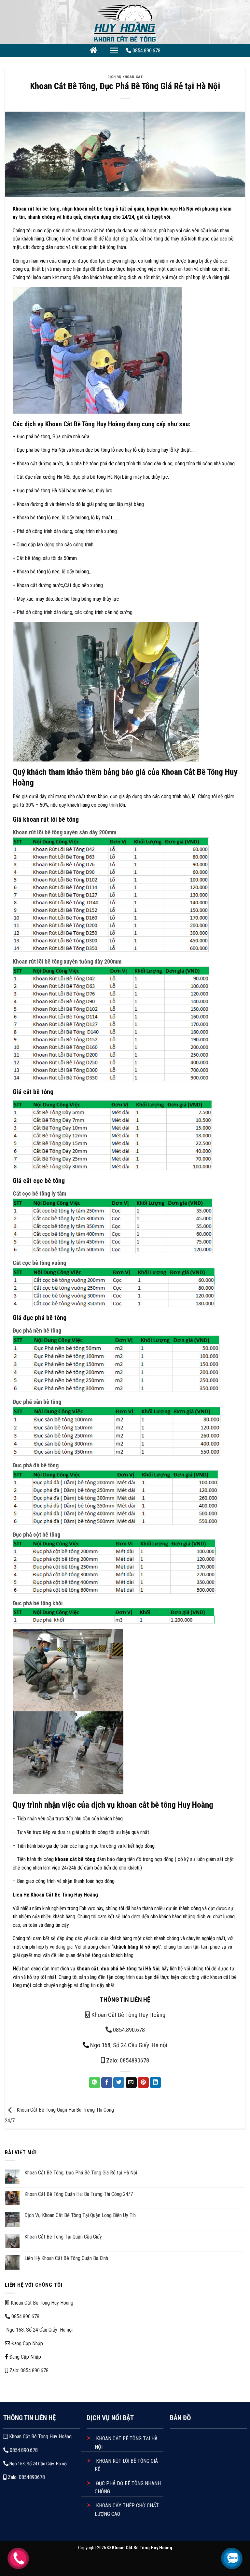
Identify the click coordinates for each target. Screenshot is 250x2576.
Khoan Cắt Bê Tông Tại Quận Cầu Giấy (63, 2237)
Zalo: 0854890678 (127, 2060)
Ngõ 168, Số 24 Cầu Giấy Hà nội (129, 2045)
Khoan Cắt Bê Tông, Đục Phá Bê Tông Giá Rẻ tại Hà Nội (81, 2173)
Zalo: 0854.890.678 (28, 2370)
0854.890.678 (128, 2030)
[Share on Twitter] (119, 2083)
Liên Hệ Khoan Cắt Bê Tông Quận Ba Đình (66, 2258)
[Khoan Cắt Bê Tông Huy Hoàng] (125, 22)
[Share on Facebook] (107, 2083)
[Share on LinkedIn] (155, 2083)
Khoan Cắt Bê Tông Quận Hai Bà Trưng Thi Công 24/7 (79, 2194)
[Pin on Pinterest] (143, 2083)
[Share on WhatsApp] (94, 2083)
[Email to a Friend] (131, 2083)
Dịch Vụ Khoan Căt (125, 77)
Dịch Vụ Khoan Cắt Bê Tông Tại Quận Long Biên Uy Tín (80, 2215)
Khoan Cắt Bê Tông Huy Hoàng (128, 2015)
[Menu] (114, 50)
